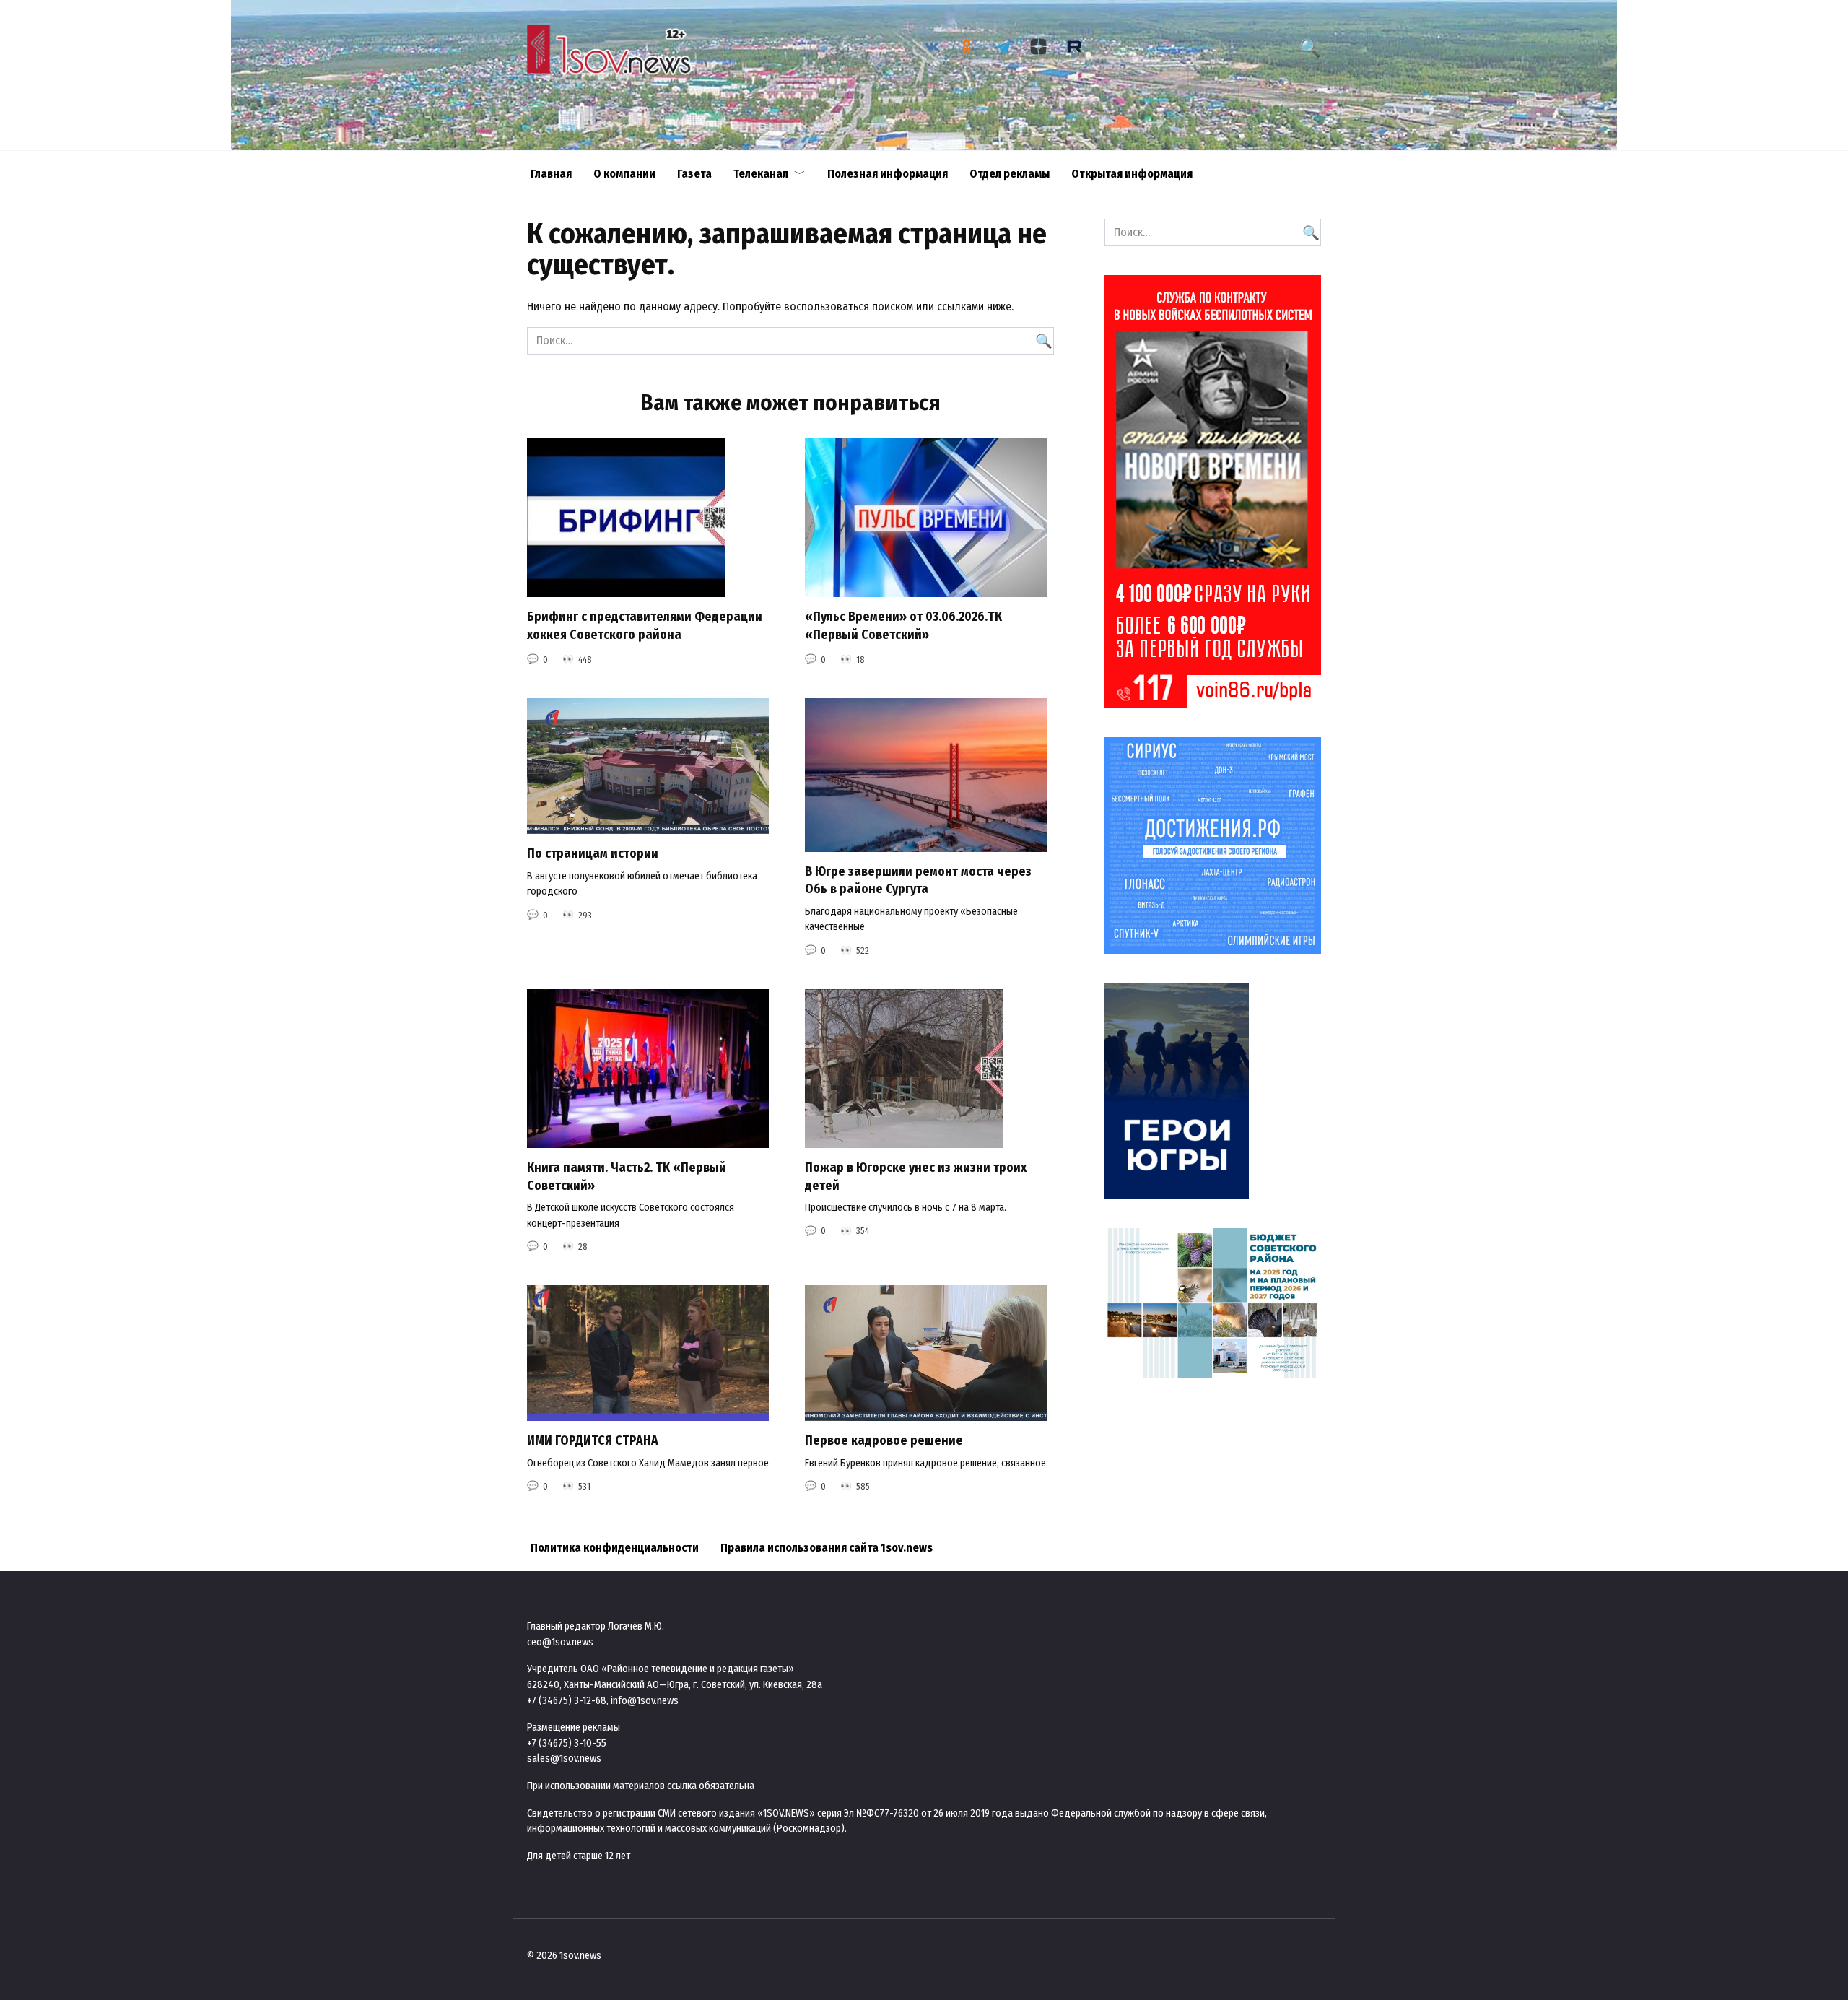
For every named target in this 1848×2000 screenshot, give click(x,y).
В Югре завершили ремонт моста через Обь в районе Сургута (918, 881)
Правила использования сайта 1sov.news (827, 1548)
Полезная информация (888, 174)
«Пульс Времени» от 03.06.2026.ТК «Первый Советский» (903, 626)
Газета (694, 174)
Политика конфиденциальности (615, 1548)
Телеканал (761, 174)
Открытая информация (1132, 174)
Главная (551, 174)
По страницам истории (593, 854)
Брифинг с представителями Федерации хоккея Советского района (645, 626)
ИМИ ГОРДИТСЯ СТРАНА (593, 1441)
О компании (624, 174)
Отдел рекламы (1010, 174)
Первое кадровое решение (884, 1441)
